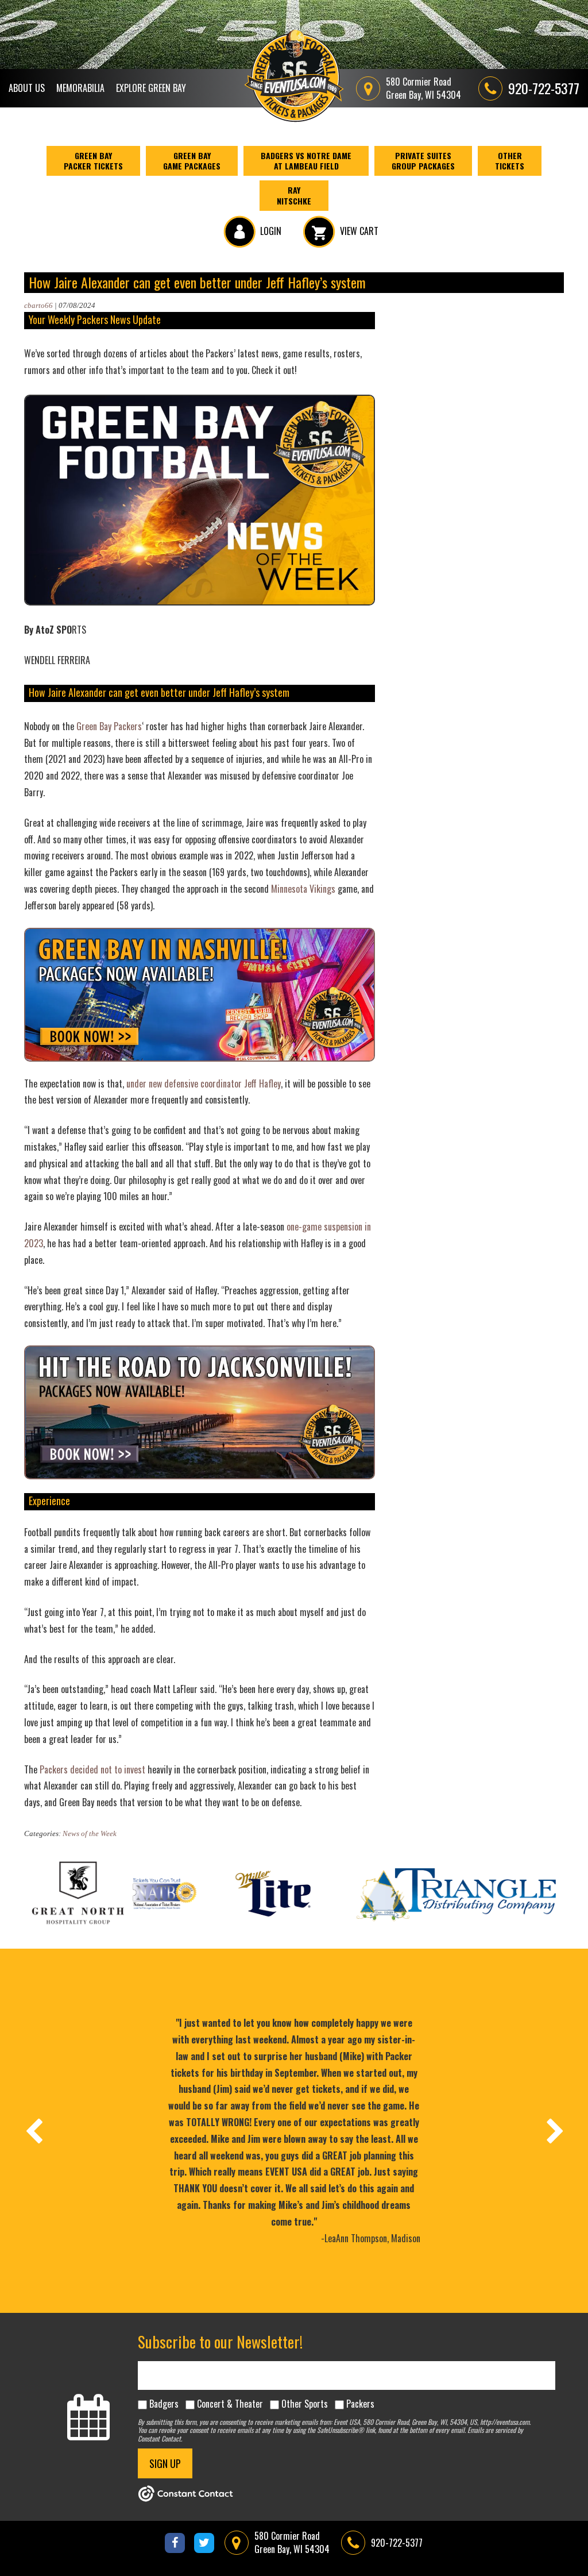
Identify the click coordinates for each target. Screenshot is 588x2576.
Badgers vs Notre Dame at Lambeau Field (306, 161)
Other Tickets (510, 161)
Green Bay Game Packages (192, 161)
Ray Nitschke (294, 195)
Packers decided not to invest (92, 1769)
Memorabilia (80, 88)
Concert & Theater (230, 2404)
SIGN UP (165, 2463)
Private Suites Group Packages (423, 161)
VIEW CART (359, 231)
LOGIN (271, 231)
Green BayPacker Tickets (93, 161)
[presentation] (33, 2131)
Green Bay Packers (109, 726)
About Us (27, 88)
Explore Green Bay (151, 88)
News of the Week (90, 1833)
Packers (360, 2404)
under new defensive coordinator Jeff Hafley (204, 1083)
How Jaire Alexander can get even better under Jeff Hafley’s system (197, 282)
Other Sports (305, 2404)
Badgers (164, 2404)
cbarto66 (38, 305)
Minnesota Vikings (303, 889)
